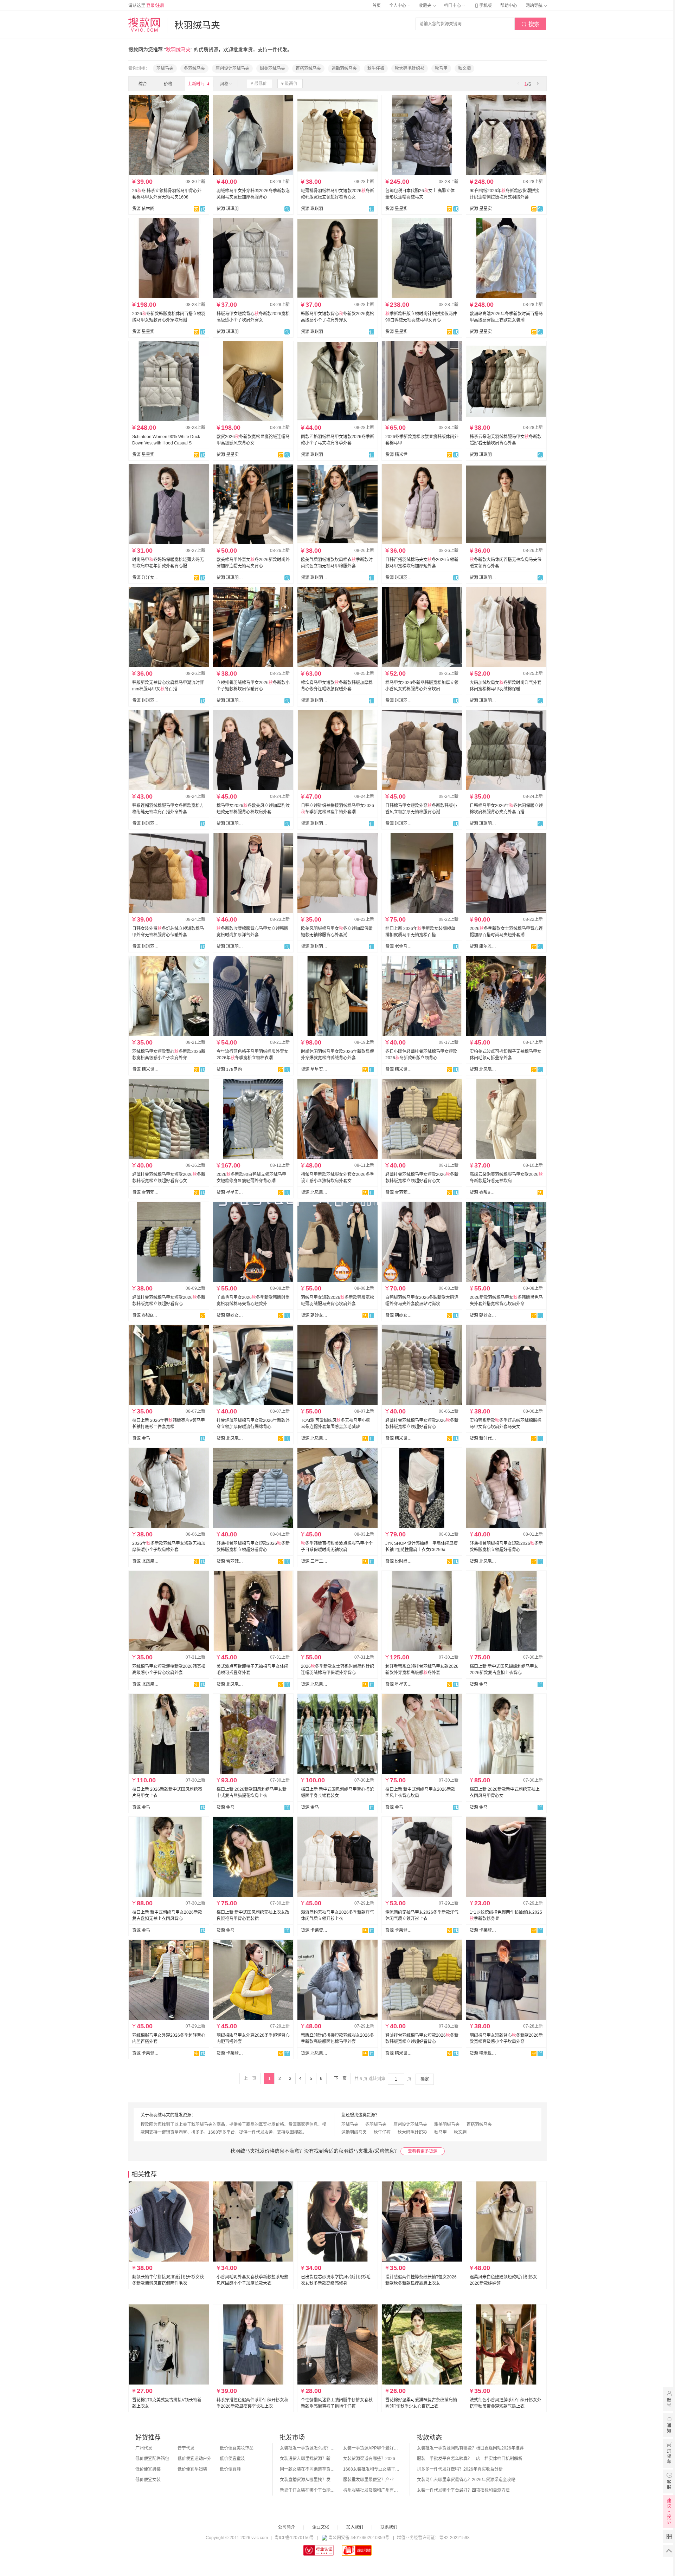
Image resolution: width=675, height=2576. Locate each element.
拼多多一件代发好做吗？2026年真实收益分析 (460, 2469)
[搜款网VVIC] (144, 25)
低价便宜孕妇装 (192, 2469)
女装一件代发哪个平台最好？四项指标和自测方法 (463, 2490)
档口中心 (453, 6)
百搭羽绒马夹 (308, 69)
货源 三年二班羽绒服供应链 (314, 1561)
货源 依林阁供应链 (146, 209)
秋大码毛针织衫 (410, 69)
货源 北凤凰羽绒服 (483, 1069)
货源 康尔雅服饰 (483, 947)
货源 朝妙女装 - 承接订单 (230, 1315)
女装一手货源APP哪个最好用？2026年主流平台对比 (371, 2448)
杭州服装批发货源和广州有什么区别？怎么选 (371, 2490)
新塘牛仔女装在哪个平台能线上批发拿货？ (308, 2490)
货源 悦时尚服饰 (399, 1561)
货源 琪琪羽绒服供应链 (230, 209)
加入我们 (355, 2527)
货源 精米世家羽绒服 (399, 455)
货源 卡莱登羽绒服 (314, 1930)
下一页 (340, 2079)
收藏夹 (426, 6)
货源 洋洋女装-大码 (146, 578)
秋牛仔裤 (376, 69)
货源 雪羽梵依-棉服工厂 (146, 1192)
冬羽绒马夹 (194, 69)
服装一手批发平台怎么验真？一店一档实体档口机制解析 (470, 2459)
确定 (425, 2079)
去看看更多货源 (423, 2151)
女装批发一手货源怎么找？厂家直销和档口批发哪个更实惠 (308, 2448)
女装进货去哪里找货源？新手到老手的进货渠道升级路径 (308, 2459)
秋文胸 (464, 69)
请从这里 (146, 6)
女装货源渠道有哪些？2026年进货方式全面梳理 (371, 2459)
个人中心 (398, 6)
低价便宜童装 (232, 2459)
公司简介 (287, 2527)
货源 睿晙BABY (483, 1192)
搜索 (531, 24)
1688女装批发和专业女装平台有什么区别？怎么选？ (371, 2469)
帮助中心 (509, 6)
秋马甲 (441, 69)
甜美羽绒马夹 (272, 69)
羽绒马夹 (165, 69)
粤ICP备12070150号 (294, 2538)
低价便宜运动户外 (194, 2459)
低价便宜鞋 (230, 2469)
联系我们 (389, 2527)
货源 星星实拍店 (399, 209)
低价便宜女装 (148, 2480)
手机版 (483, 6)
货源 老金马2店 (399, 947)
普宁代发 (186, 2448)
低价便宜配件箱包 (152, 2459)
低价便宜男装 (148, 2469)
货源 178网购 (229, 1069)
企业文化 (321, 2527)
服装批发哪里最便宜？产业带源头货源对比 (371, 2480)
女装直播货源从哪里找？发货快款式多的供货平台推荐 (308, 2480)
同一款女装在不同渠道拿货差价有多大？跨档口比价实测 (308, 2469)
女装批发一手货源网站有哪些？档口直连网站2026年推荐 (470, 2448)
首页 (377, 6)
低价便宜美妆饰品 (237, 2448)
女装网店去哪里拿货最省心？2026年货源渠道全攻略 (466, 2480)
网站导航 (535, 6)
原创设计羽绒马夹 (232, 69)
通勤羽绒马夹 (344, 69)
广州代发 (144, 2448)
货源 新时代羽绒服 (483, 1438)
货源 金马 (141, 1438)
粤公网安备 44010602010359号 (359, 2538)
